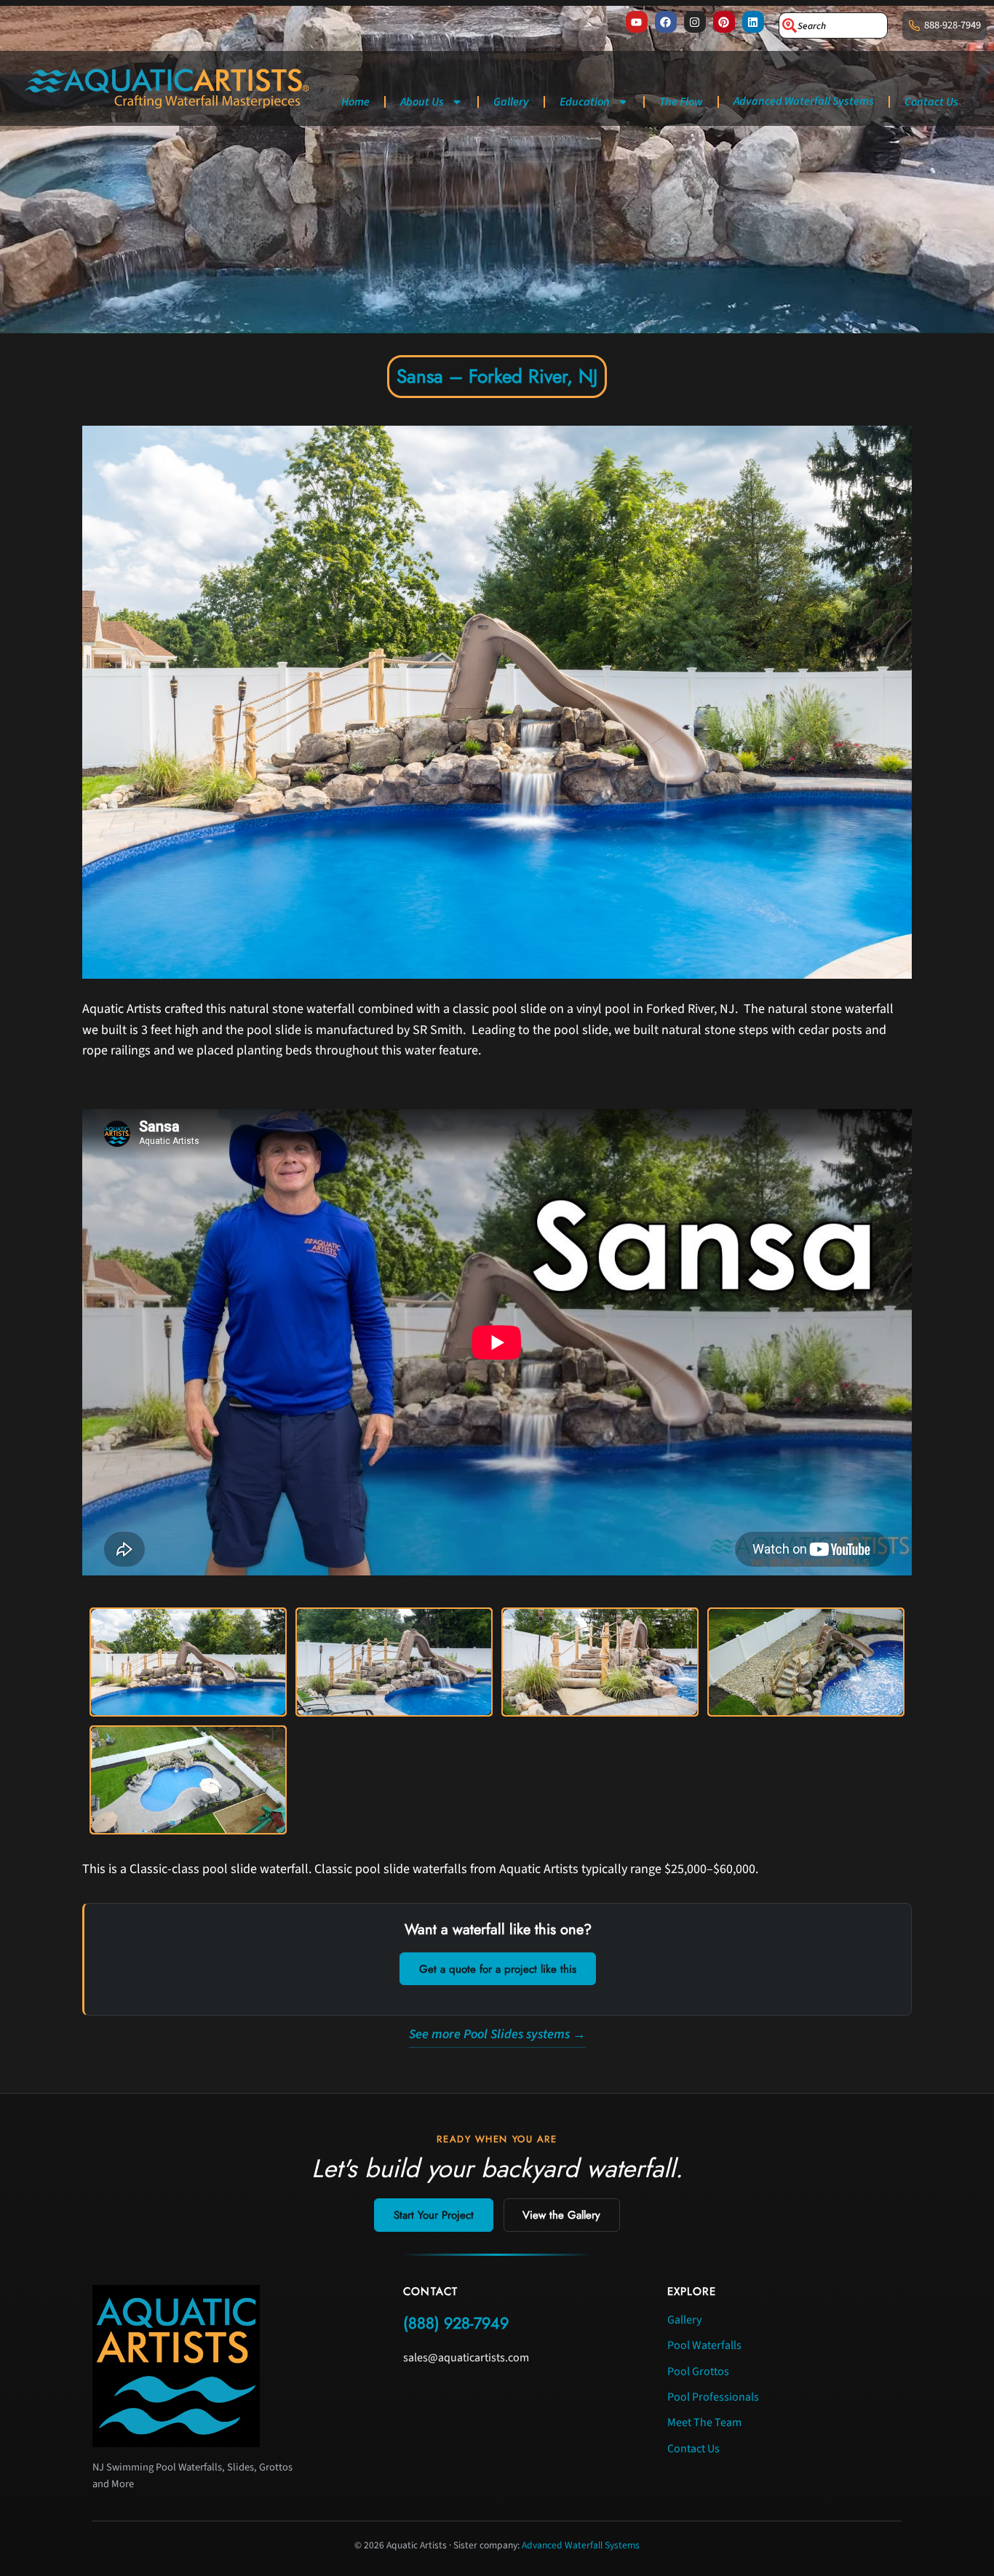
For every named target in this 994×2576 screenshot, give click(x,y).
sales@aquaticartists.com (466, 2358)
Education (585, 102)
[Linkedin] (753, 22)
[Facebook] (666, 22)
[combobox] (833, 25)
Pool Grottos (698, 2372)
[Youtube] (637, 22)
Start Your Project (434, 2215)
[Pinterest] (724, 22)
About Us (422, 102)
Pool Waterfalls (704, 2345)
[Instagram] (695, 22)
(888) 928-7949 (456, 2323)
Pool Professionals (713, 2397)
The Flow (681, 102)
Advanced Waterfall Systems (804, 101)
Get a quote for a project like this (498, 1969)
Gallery (511, 102)
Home (355, 102)
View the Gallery (561, 2215)
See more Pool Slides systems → (497, 2034)
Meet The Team (704, 2422)
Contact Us (931, 102)
